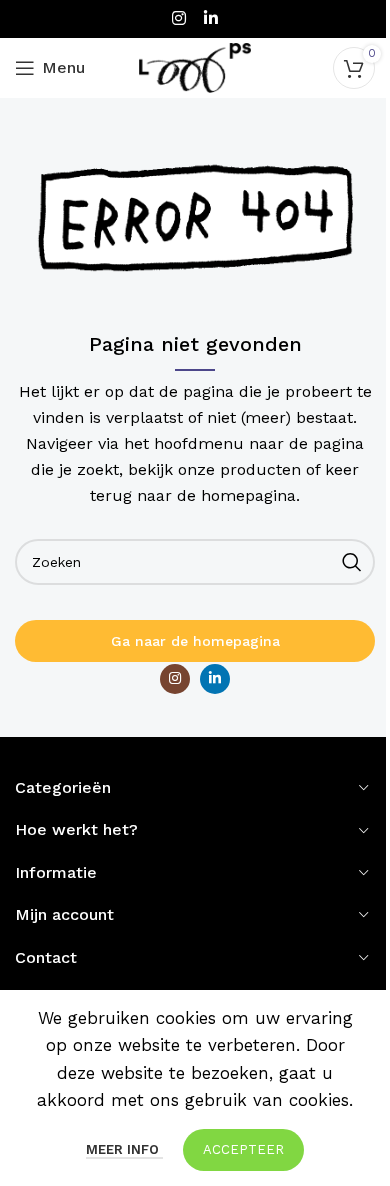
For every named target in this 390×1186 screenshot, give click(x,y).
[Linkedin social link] (210, 18)
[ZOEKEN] (352, 562)
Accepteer (243, 1149)
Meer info (124, 1149)
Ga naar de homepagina (195, 641)
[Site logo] (195, 66)
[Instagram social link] (179, 18)
